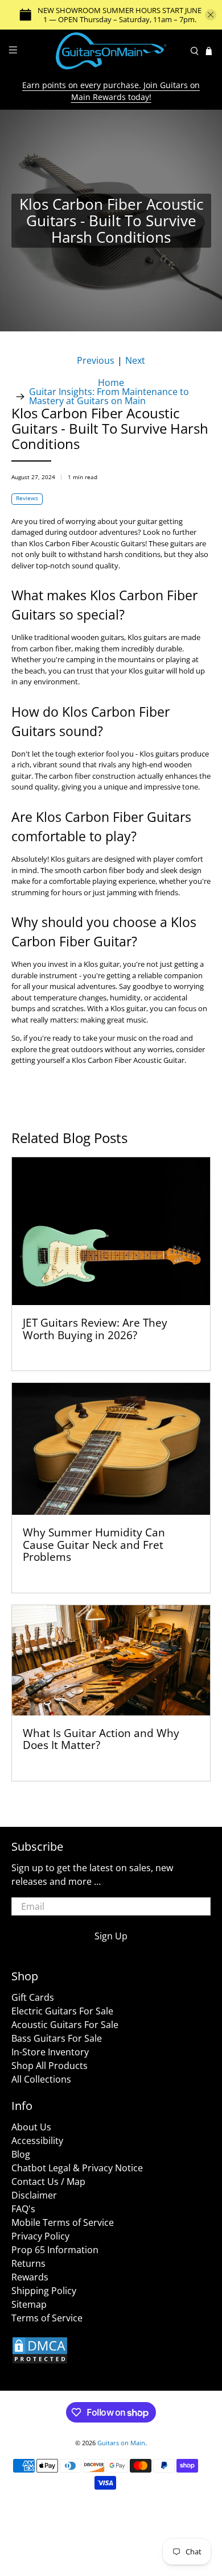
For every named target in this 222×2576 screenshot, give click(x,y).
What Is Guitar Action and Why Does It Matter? (101, 1739)
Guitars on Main (121, 2443)
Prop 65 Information (55, 2250)
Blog (21, 2154)
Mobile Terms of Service (63, 2222)
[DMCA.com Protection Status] (40, 2361)
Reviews (27, 498)
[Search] (195, 51)
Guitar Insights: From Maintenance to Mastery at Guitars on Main (109, 396)
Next (135, 361)
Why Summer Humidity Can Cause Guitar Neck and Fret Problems (94, 1544)
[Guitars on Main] (111, 51)
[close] (211, 15)
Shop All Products (50, 2066)
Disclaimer (34, 2195)
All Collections (41, 2079)
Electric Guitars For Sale (62, 2011)
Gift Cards (33, 1997)
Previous (96, 361)
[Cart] (209, 51)
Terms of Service (47, 2318)
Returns (28, 2263)
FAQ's (23, 2209)
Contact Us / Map (48, 2182)
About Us (31, 2127)
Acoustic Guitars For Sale (65, 2025)
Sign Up (111, 1936)
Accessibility (37, 2141)
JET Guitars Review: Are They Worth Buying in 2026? (95, 1329)
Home (111, 383)
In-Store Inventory (50, 2052)
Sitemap (29, 2304)
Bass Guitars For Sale (57, 2038)
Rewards (30, 2277)
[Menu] (13, 51)
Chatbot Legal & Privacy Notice (77, 2168)
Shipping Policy (44, 2291)
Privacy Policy (40, 2236)
